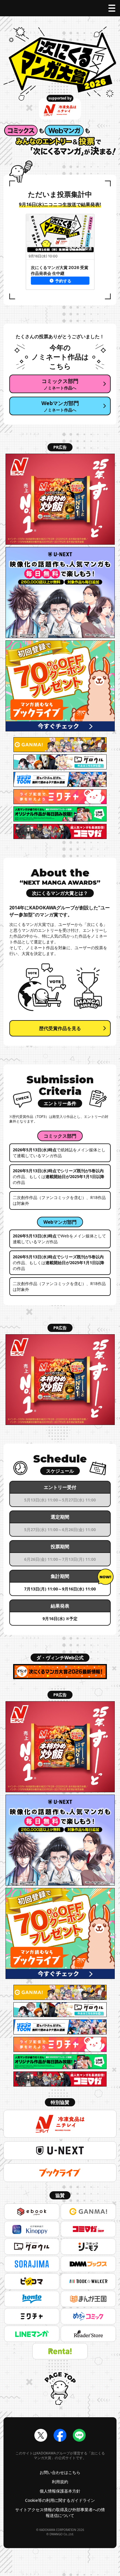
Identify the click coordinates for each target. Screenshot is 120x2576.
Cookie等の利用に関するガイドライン (60, 2500)
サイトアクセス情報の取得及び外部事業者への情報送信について (60, 2512)
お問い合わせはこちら (60, 2472)
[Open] (112, 8)
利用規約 (60, 2482)
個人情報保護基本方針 (60, 2491)
